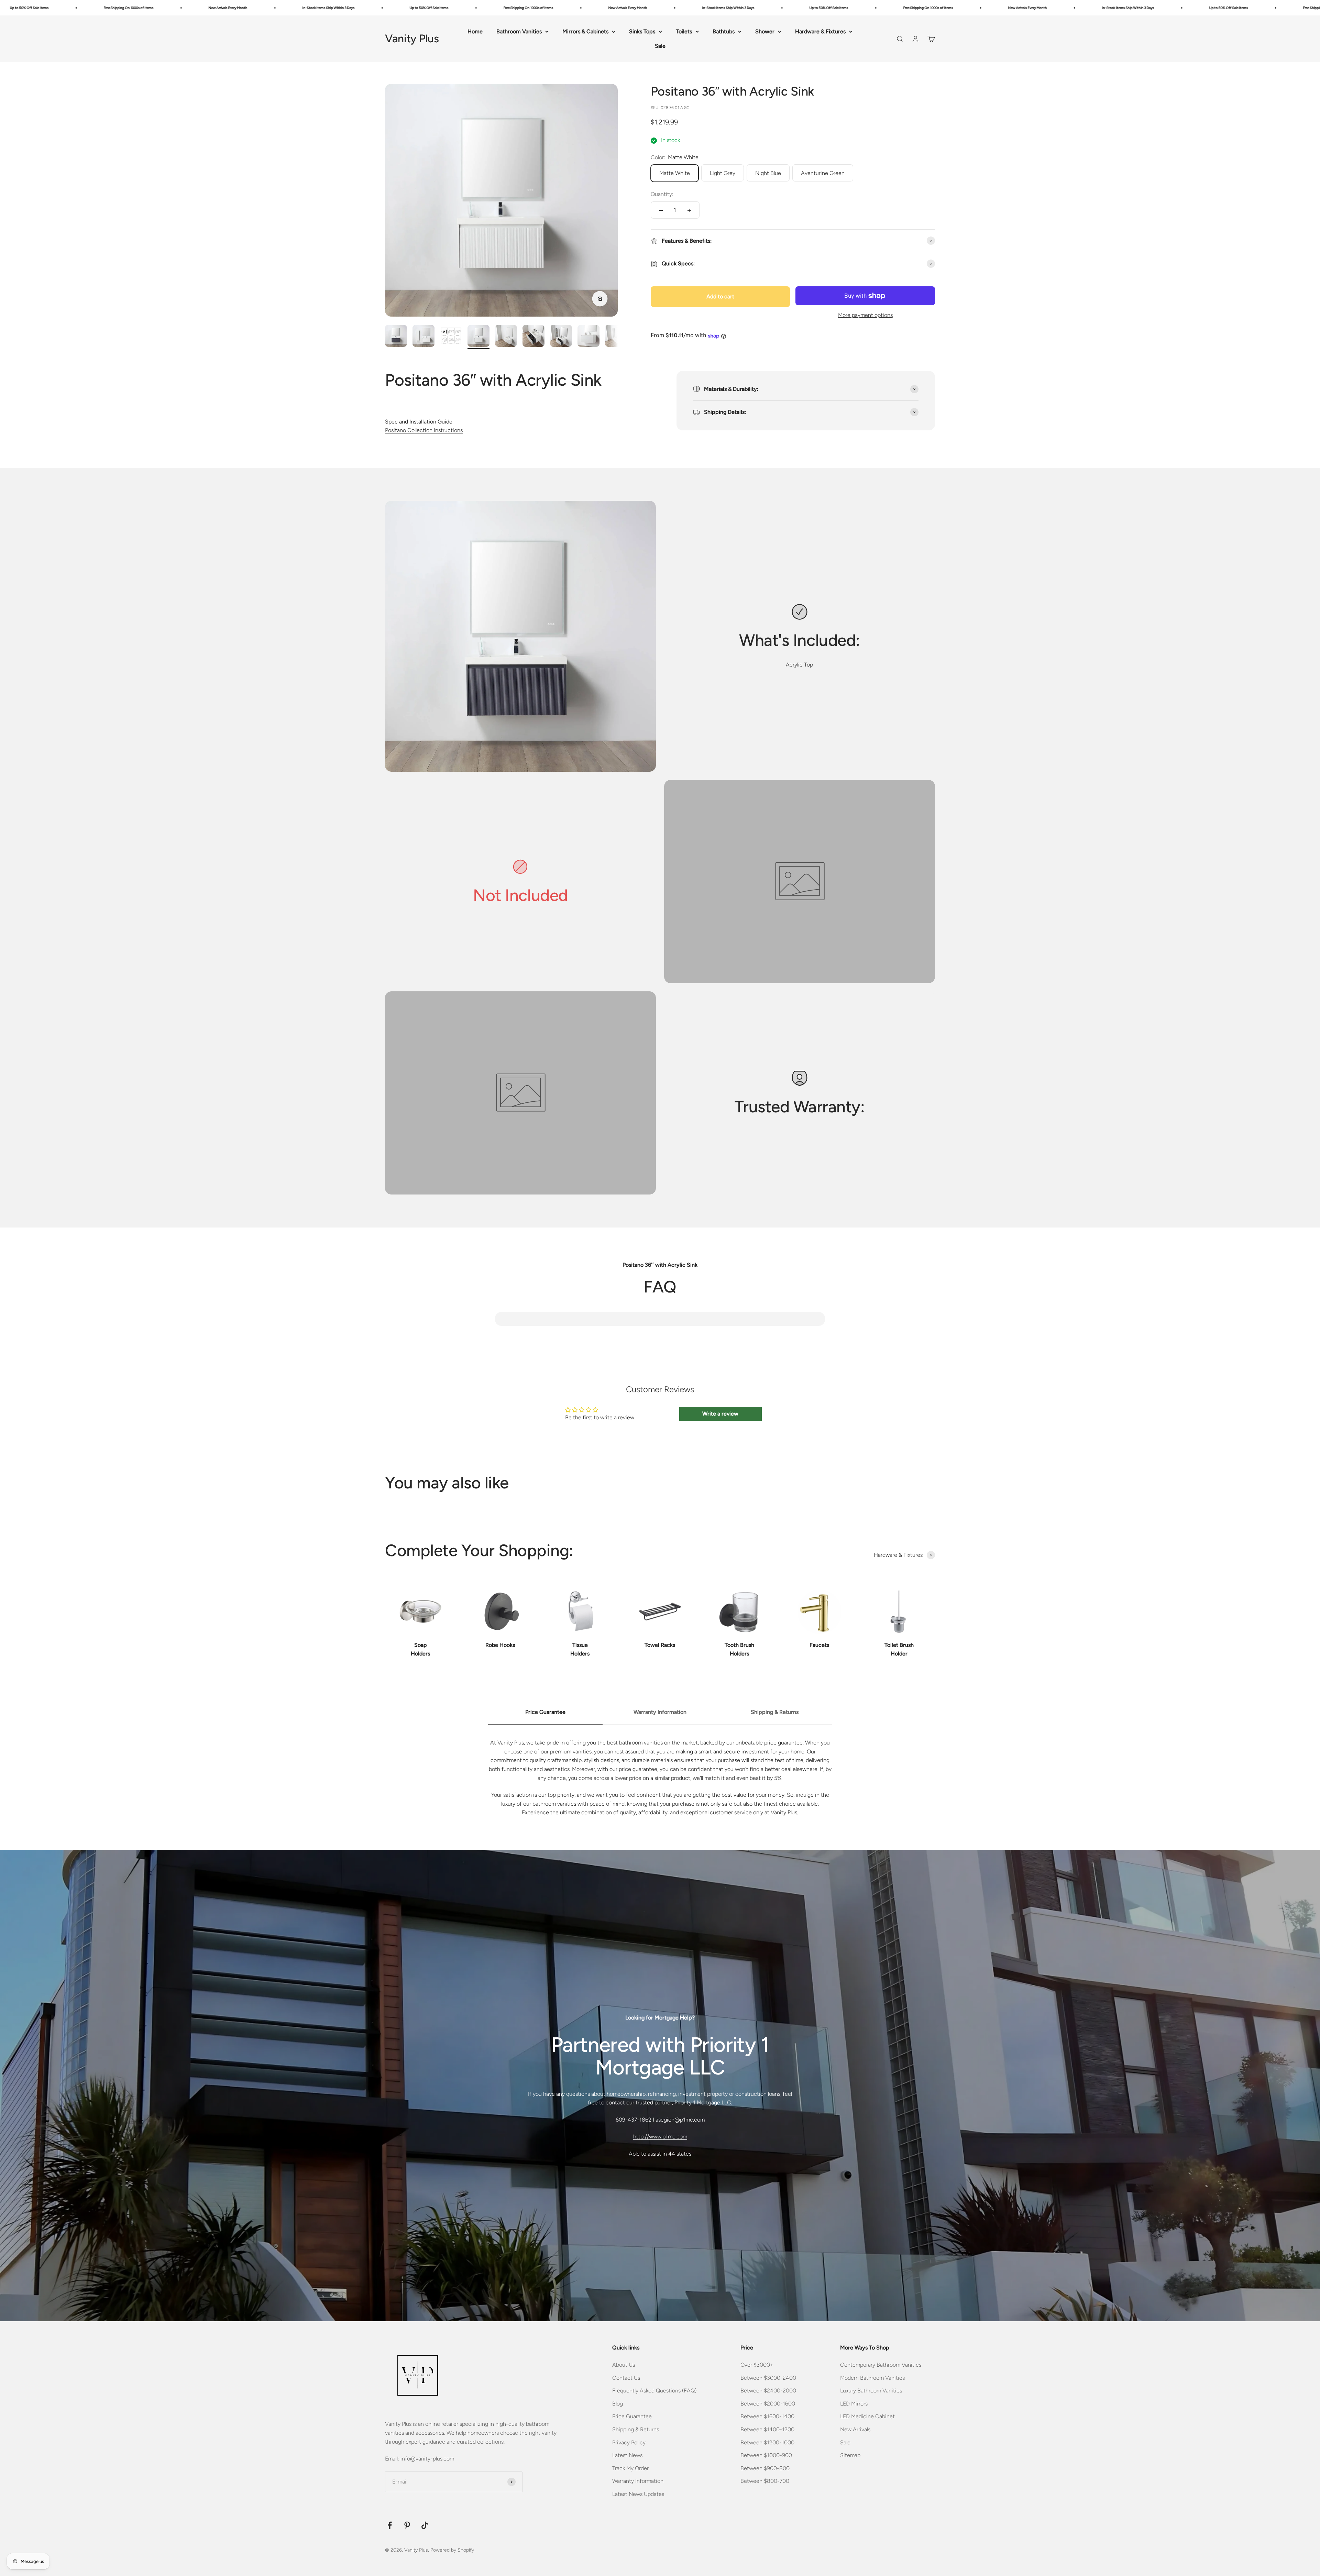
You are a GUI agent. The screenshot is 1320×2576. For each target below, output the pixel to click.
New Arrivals (855, 2429)
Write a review (720, 1414)
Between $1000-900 (766, 2455)
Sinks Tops (642, 31)
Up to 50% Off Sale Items (135, 8)
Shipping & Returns (636, 2429)
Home (475, 31)
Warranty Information (638, 2481)
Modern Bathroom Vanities (872, 2378)
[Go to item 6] (533, 337)
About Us (624, 2365)
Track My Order (630, 2468)
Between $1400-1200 (767, 2429)
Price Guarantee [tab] (545, 1712)
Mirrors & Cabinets (585, 31)
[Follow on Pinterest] (407, 2525)
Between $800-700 (765, 2481)
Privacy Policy (629, 2442)
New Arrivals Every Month (334, 8)
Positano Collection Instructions (424, 430)
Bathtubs (724, 31)
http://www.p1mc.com (660, 2137)
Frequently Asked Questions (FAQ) (654, 2391)
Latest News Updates (638, 2494)
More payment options (865, 315)
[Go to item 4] (478, 337)
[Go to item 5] (506, 337)
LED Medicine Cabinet (867, 2416)
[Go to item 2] (423, 337)
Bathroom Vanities (519, 31)
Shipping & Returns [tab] (775, 1712)
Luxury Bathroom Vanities (871, 2391)
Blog (618, 2404)
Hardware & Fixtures (820, 31)
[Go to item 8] (588, 337)
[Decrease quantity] (661, 210)
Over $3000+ (757, 2365)
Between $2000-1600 (768, 2404)
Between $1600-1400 (767, 2416)
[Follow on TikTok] (425, 2525)
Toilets (684, 31)
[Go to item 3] (451, 337)
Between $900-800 (765, 2468)
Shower (765, 31)
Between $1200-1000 (767, 2442)
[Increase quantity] (689, 210)
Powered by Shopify (452, 2550)
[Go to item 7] (561, 337)
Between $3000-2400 (768, 2378)
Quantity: (662, 194)
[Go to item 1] (396, 337)
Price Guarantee (632, 2416)
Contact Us (626, 2378)
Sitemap (850, 2455)
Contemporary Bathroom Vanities (881, 2365)
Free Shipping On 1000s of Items (235, 8)
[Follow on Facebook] (390, 2525)
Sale (660, 46)
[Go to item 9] (616, 337)
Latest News (627, 2455)
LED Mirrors (854, 2404)
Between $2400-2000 (768, 2391)
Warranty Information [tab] (660, 1712)
